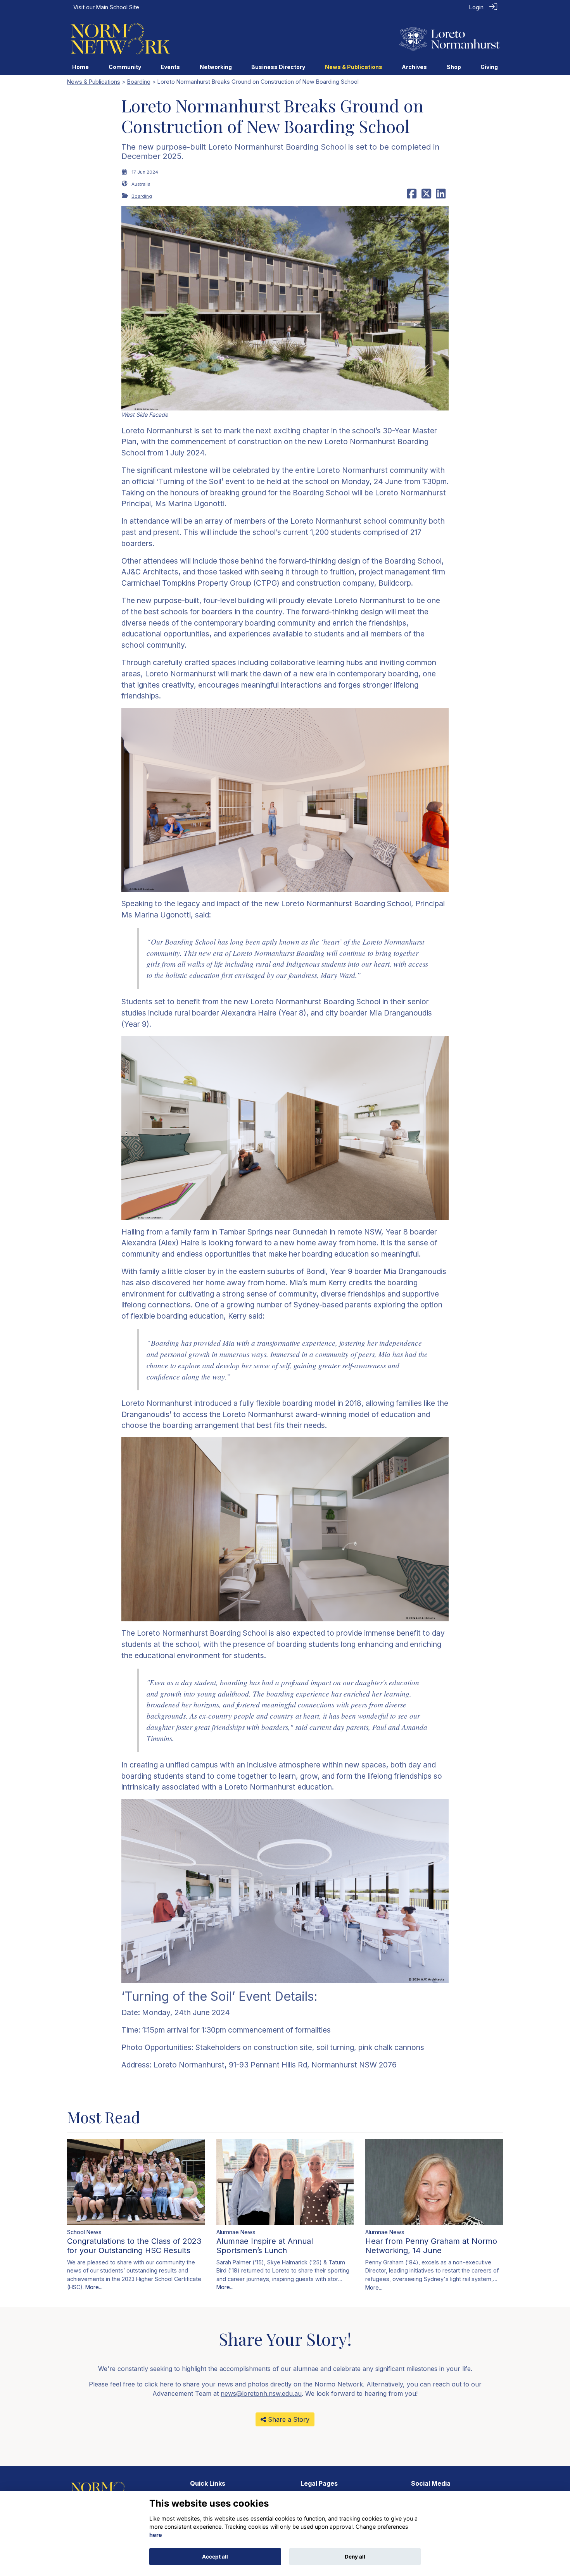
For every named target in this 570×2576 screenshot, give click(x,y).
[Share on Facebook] (412, 196)
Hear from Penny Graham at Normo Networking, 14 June (431, 2246)
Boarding (139, 82)
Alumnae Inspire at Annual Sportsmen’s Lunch (265, 2246)
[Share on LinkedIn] (441, 196)
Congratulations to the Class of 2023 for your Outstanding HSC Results (134, 2246)
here (156, 2535)
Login (476, 7)
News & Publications (94, 82)
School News (84, 2232)
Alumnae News (236, 2232)
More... (94, 2287)
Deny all (355, 2557)
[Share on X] (426, 196)
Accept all (215, 2557)
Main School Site (118, 7)
